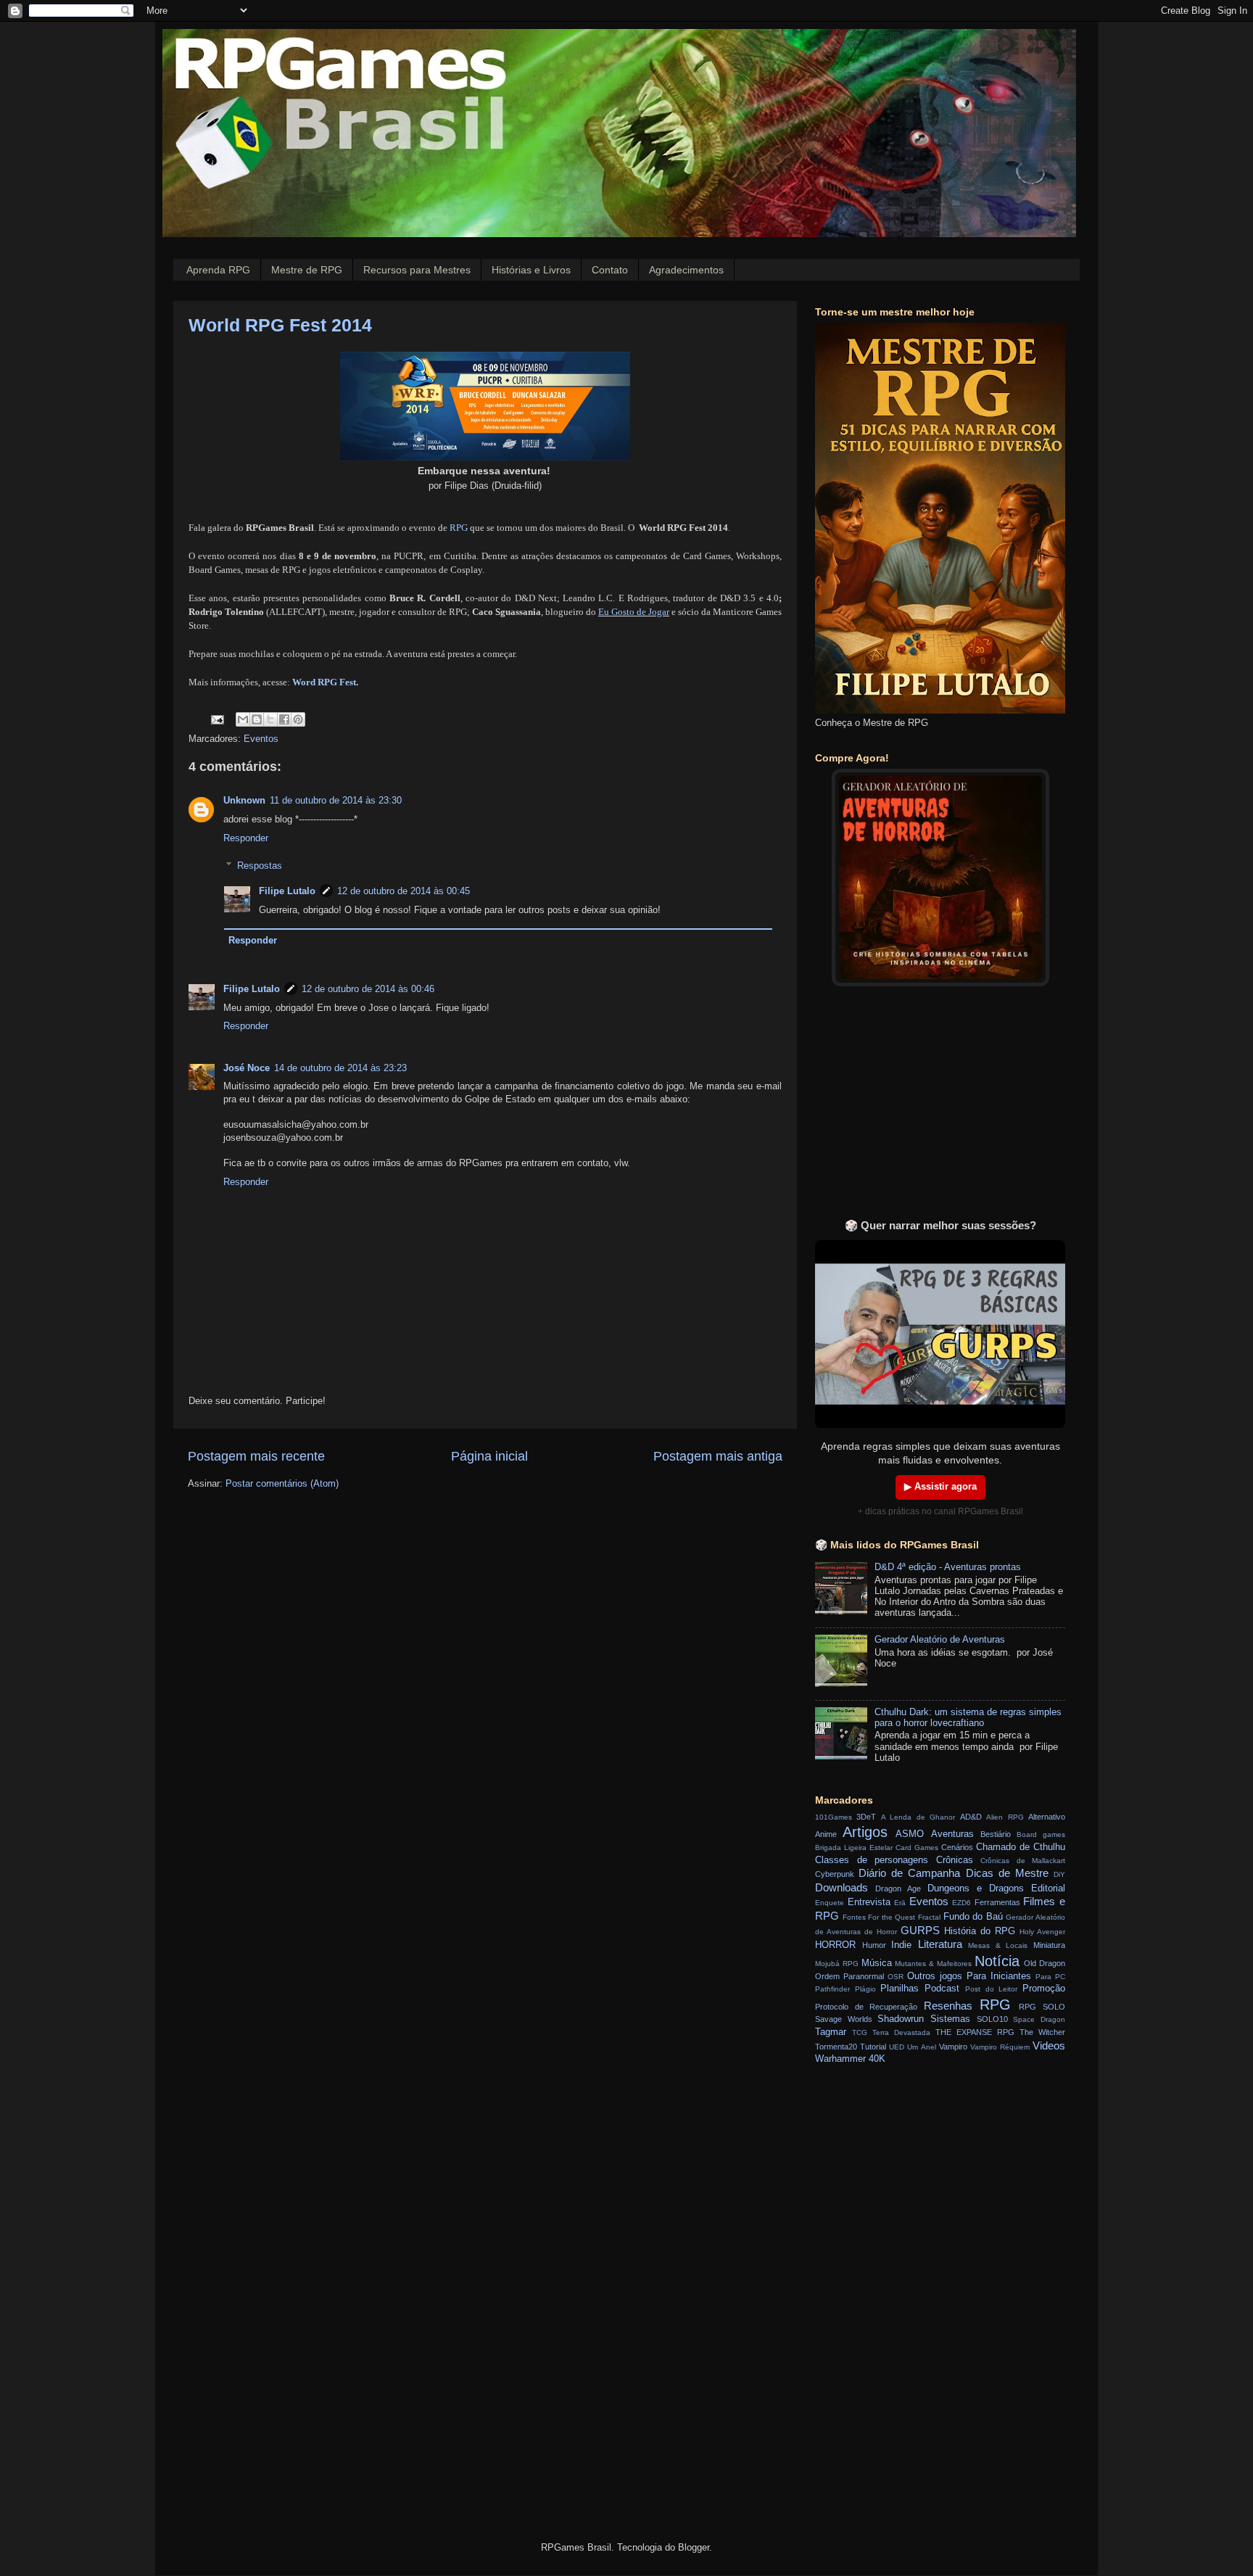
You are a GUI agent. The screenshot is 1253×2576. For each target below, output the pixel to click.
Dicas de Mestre (1007, 1873)
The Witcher (1042, 2032)
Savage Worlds (844, 2019)
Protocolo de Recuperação (866, 2007)
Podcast (942, 1989)
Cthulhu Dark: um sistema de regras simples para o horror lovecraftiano (968, 1718)
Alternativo (1047, 1817)
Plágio (865, 1989)
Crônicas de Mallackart (1023, 1861)
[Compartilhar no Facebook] (284, 719)
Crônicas (955, 1860)
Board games (1041, 1834)
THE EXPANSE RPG (975, 2032)
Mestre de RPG (307, 270)
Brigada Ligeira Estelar (854, 1848)
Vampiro (953, 2047)
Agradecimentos (686, 270)
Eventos (261, 739)
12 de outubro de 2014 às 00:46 (368, 989)
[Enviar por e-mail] (243, 719)
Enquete (830, 1903)
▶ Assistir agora (940, 1487)
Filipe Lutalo (287, 891)
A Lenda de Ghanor (918, 1817)
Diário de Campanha (909, 1873)
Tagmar (831, 2032)
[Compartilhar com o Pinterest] (298, 719)
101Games (834, 1817)
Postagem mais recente (256, 1456)
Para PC (1050, 1977)
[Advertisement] (940, 1110)
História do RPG (980, 1931)
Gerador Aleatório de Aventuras (940, 1640)
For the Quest (892, 1917)
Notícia (997, 1961)
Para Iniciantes (999, 1976)
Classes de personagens (872, 1860)
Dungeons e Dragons (976, 1888)
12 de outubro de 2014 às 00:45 (404, 891)
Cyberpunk (835, 1874)
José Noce (247, 1068)
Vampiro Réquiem (1000, 2047)
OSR (896, 1977)
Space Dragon (1039, 2019)
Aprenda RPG (218, 270)
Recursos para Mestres (417, 270)
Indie (901, 1945)
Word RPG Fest (324, 682)
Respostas (260, 866)
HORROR (835, 1945)
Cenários (957, 1847)
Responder (246, 838)
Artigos (865, 1832)
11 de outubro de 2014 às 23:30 (336, 801)
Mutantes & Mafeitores (933, 1964)
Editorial (1048, 1888)
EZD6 (962, 1903)
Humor (874, 1945)
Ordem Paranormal (849, 1976)
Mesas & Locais (998, 1945)
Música (877, 1963)
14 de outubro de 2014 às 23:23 (340, 1068)
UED (897, 2047)
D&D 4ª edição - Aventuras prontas (948, 1567)
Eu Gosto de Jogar (634, 612)
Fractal (929, 1917)
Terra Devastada (901, 2032)
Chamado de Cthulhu (1021, 1847)
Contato (610, 270)
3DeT (866, 1817)
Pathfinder (832, 1989)
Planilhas (900, 1989)
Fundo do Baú (973, 1917)
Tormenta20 (836, 2047)
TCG (860, 2032)
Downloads (841, 1887)
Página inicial (489, 1456)
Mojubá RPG (837, 1964)
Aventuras (952, 1834)
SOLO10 (992, 2019)
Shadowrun (901, 2019)
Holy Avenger (1042, 1932)
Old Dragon (1045, 1963)
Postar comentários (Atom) (282, 1484)
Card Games (917, 1848)
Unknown (244, 801)
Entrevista (869, 1902)
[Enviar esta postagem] (217, 719)
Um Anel (921, 2047)
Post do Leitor (991, 1989)
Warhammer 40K (850, 2059)
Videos (1049, 2045)
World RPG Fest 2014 (280, 325)
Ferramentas (997, 1902)
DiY (1059, 1874)
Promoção (1044, 1989)
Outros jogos (935, 1976)
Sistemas (950, 2019)
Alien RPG (1005, 1817)
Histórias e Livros (531, 270)
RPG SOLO (1042, 2007)
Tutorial (873, 2047)
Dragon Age (898, 1888)
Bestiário (996, 1834)
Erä (900, 1903)
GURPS (920, 1930)
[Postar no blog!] (257, 719)
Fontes (854, 1917)
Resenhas (948, 2006)
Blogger (694, 2548)
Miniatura (1049, 1945)
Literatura (940, 1944)
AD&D (971, 1817)
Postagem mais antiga (718, 1456)
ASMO (910, 1834)
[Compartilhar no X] (270, 719)
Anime (826, 1834)
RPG (460, 528)
